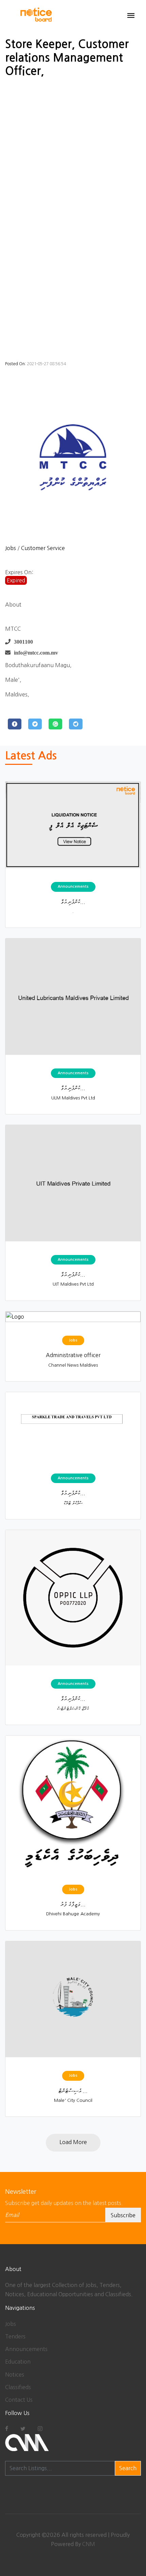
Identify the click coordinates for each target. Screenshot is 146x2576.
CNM (89, 2544)
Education (18, 2362)
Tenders (15, 2336)
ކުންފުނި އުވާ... (73, 902)
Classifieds (18, 2387)
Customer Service (43, 548)
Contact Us (19, 2400)
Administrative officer (73, 1355)
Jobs (11, 548)
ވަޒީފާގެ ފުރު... (73, 1904)
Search (128, 2468)
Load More (73, 2142)
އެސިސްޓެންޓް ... (73, 2091)
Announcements (26, 2349)
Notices (15, 2374)
